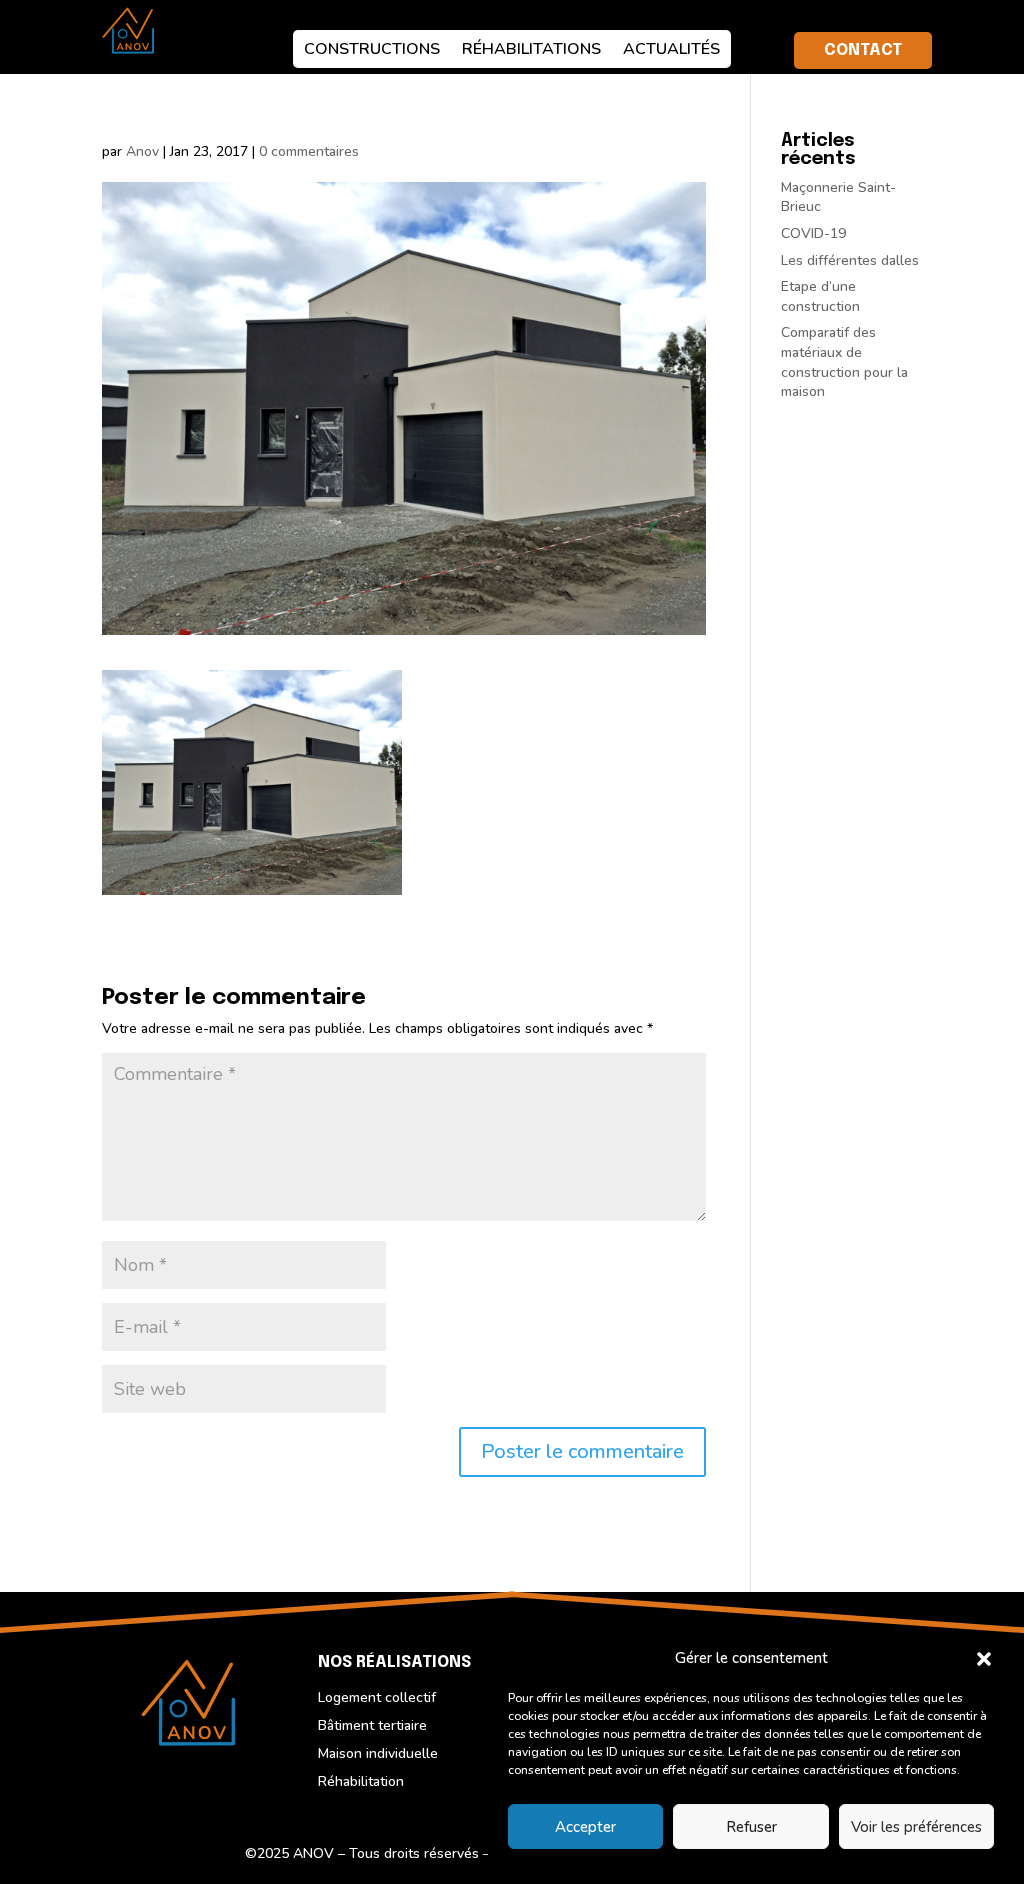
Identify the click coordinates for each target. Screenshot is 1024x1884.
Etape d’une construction (820, 296)
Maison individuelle (378, 1753)
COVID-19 (813, 233)
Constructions (372, 49)
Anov (142, 151)
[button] (984, 1659)
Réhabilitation (361, 1781)
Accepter (585, 1827)
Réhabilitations (531, 49)
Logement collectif (377, 1697)
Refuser (751, 1827)
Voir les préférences (916, 1827)
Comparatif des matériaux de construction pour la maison (844, 362)
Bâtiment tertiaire (372, 1725)
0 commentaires (309, 151)
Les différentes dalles (850, 260)
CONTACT (863, 50)
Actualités (671, 49)
